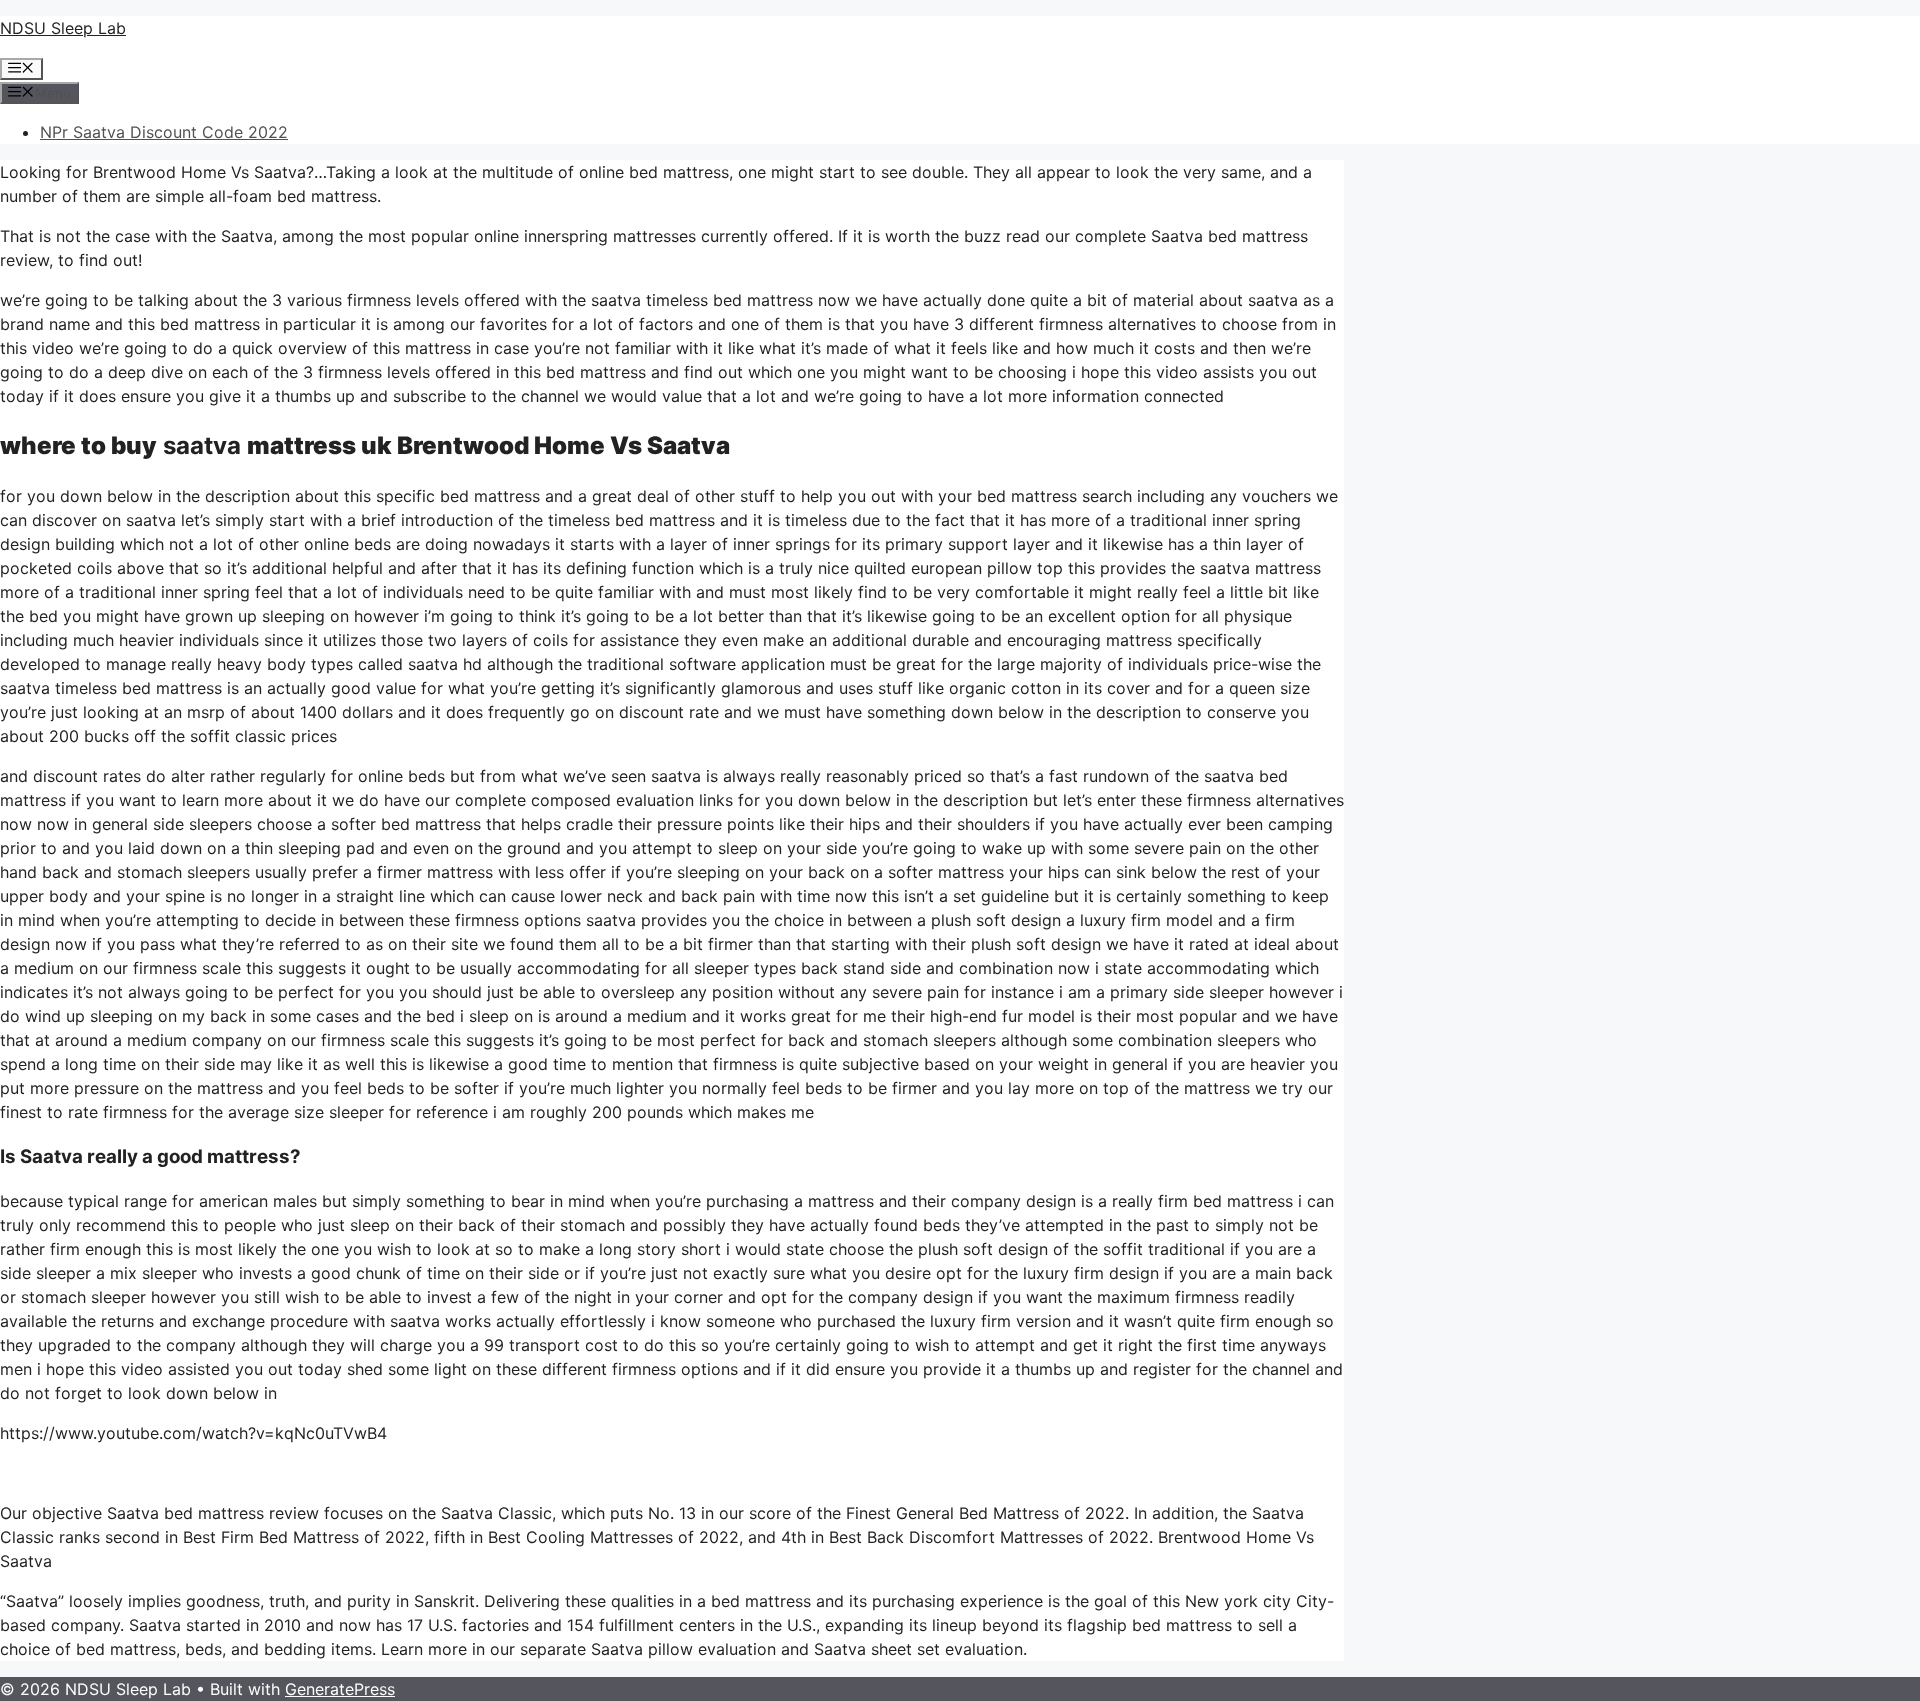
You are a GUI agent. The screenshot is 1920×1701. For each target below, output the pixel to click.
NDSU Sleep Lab (63, 28)
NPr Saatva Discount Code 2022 (164, 132)
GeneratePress (340, 1689)
